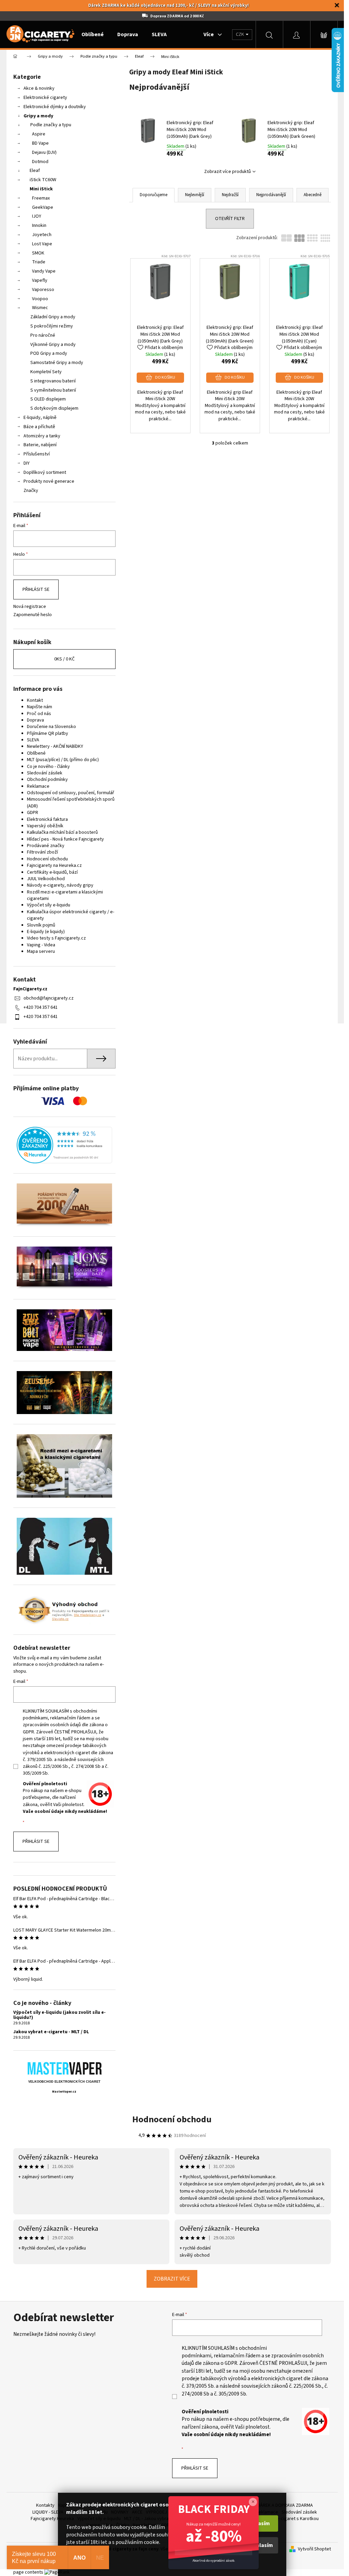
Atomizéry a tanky (42, 436)
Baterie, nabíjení (40, 445)
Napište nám (40, 707)
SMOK (38, 253)
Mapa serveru (41, 951)
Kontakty (45, 2505)
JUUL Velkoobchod (46, 879)
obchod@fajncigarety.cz (49, 998)
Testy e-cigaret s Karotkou (291, 2519)
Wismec (40, 308)
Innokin (39, 225)
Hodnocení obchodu (47, 859)
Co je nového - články (48, 767)
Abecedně (313, 195)
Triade (39, 262)
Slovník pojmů (41, 925)
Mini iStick (41, 189)
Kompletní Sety (46, 372)
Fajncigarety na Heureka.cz (54, 865)
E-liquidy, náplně (40, 418)
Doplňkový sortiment (45, 472)
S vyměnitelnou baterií (53, 390)
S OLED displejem (48, 399)
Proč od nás (39, 714)
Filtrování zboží (42, 852)
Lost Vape (42, 244)
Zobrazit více (172, 2279)
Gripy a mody (38, 116)
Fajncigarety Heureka (52, 2519)
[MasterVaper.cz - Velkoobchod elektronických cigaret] (64, 2068)
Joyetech (42, 235)
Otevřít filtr (230, 219)
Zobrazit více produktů (227, 172)
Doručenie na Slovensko (51, 727)
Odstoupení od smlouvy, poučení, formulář (71, 793)
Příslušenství (37, 454)
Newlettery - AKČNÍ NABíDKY (55, 746)
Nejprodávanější (271, 195)
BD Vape (40, 143)
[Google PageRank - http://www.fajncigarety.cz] (57, 2572)
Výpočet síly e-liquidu (49, 905)
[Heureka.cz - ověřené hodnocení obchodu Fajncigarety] (64, 1145)
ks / (64, 659)
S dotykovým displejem (54, 408)
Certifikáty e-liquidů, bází (52, 872)
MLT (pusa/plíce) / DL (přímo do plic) (63, 760)
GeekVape (43, 207)
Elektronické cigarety (45, 98)
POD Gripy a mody (49, 353)
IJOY (37, 216)
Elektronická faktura (47, 819)
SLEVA (33, 740)
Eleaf (35, 171)
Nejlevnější (195, 195)
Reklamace (38, 786)
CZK (240, 34)
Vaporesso (43, 290)
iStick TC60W (43, 180)
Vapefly (40, 280)
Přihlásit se (36, 590)
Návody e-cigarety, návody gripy (60, 885)
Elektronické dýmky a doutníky (55, 107)
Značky (31, 491)
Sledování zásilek (45, 773)
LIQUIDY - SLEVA (48, 2512)
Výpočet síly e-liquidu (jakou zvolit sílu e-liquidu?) (59, 2015)
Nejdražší (230, 195)
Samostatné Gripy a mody (57, 363)
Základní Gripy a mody (53, 317)
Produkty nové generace (49, 481)
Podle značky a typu (51, 125)
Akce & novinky (39, 88)
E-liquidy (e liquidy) (46, 932)
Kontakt (35, 700)
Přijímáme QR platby (48, 733)
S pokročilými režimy (52, 326)
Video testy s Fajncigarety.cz (56, 938)
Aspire (39, 134)
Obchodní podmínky (47, 780)
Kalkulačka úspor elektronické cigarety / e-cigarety (71, 915)
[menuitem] (93, 34)
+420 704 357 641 (41, 1007)
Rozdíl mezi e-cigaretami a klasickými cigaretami (65, 895)
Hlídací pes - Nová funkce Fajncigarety (65, 839)
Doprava (35, 720)
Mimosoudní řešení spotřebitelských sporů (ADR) (71, 803)
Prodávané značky (46, 846)
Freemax (41, 198)
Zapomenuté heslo (33, 615)
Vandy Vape (44, 271)
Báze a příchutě (39, 427)
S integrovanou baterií (53, 381)
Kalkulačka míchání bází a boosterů (62, 832)
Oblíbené (36, 753)
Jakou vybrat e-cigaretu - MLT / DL (51, 2032)
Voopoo (40, 299)
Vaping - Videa (41, 945)
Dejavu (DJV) (44, 152)
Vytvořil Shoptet (314, 2549)
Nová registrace (30, 607)
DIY (27, 463)
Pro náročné (43, 335)
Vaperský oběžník (45, 826)
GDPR (33, 813)
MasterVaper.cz (64, 2092)
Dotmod (40, 162)
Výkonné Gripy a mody (53, 345)
